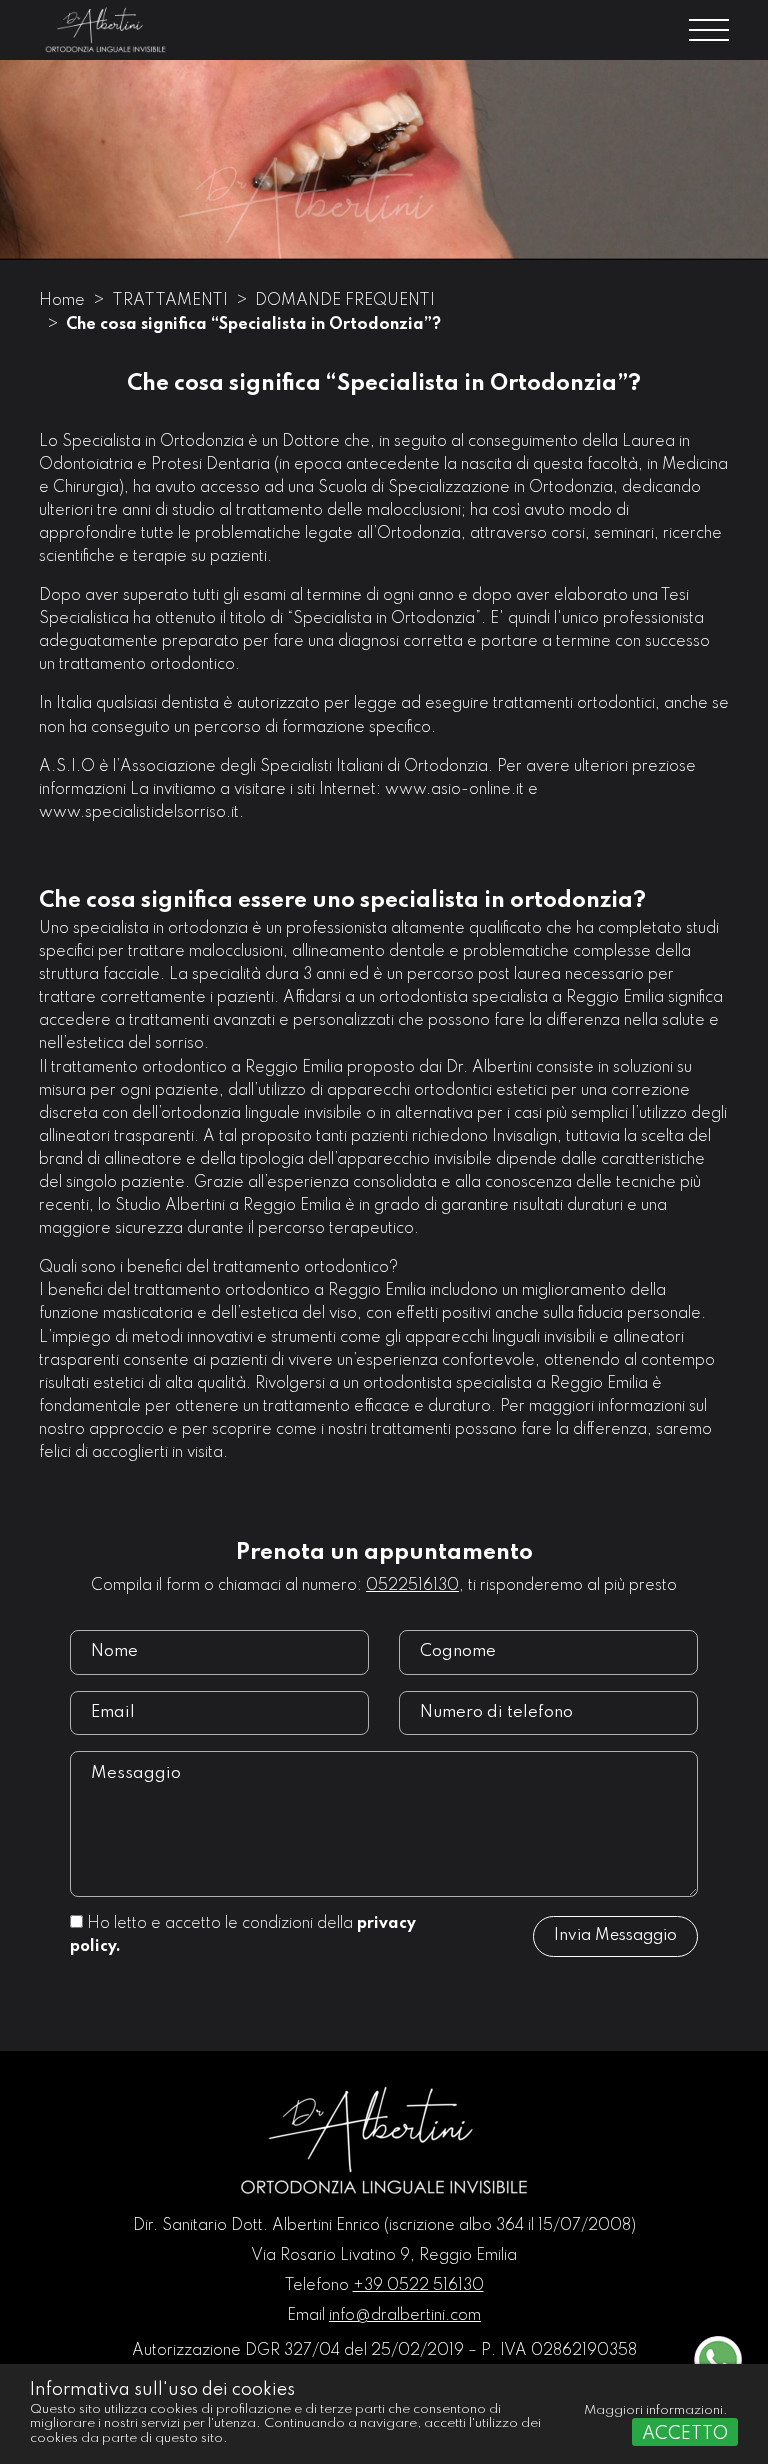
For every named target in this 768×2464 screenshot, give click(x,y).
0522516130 (412, 1586)
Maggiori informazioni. (656, 2410)
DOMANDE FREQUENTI (345, 301)
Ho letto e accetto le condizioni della (243, 1935)
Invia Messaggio (615, 1936)
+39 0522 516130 (418, 2286)
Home (62, 301)
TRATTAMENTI (170, 301)
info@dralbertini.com (405, 2316)
